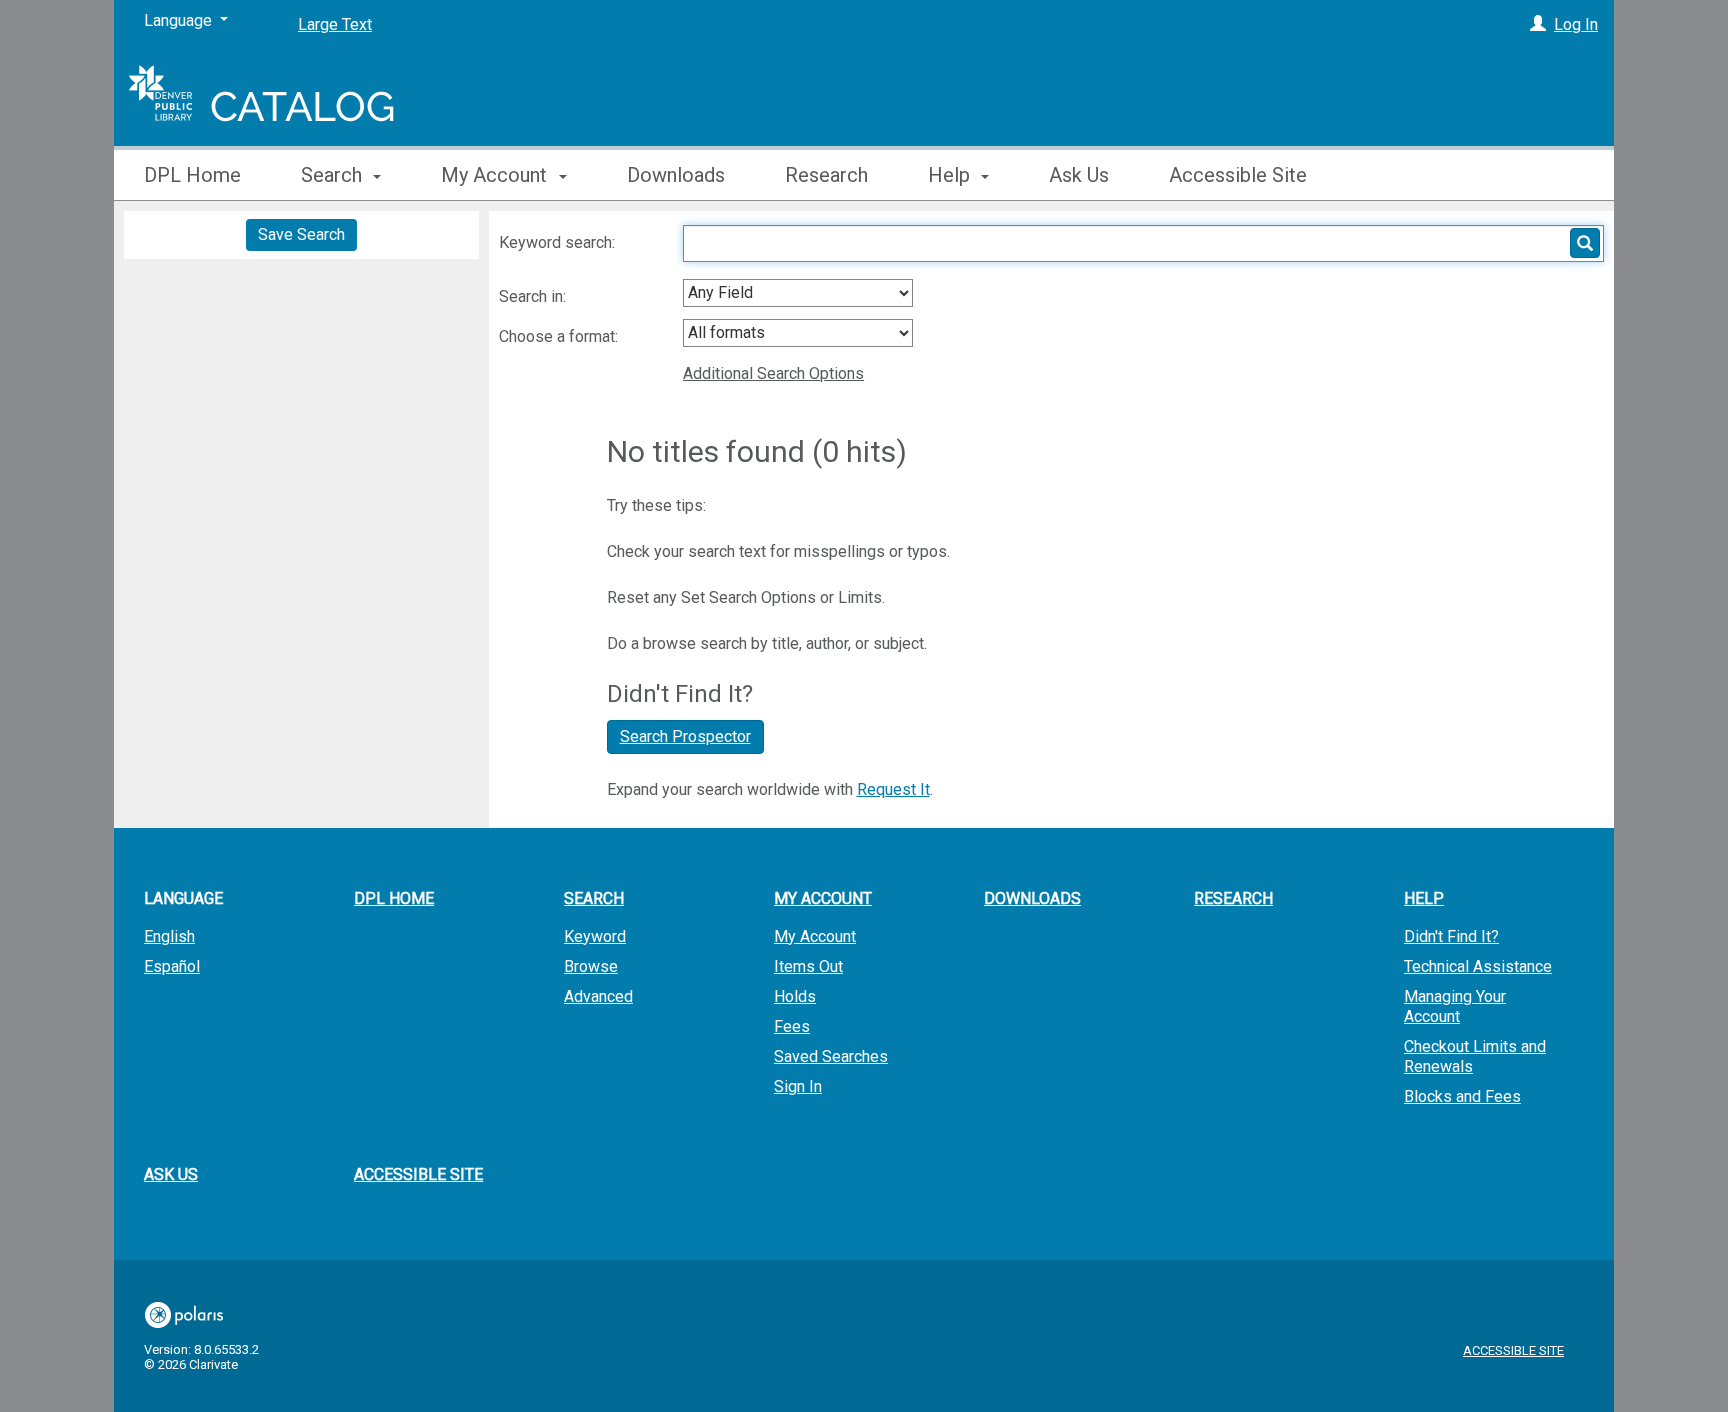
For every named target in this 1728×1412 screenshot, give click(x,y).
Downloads (676, 175)
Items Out (808, 966)
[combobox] (798, 293)
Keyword (595, 936)
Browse (591, 966)
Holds (795, 996)
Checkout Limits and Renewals (1475, 1056)
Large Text (335, 24)
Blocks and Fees (1462, 1096)
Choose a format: (560, 336)
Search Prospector (685, 736)
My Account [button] (496, 175)
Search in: (534, 296)
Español (172, 966)
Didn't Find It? (1451, 936)
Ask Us (1079, 175)
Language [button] (183, 898)
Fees (792, 1026)
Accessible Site (1238, 175)
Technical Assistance (1478, 966)
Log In (1576, 24)
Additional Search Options (773, 373)
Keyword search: (559, 242)
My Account (815, 936)
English (169, 936)
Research (826, 175)
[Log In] (1538, 24)
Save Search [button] (301, 234)
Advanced (598, 996)
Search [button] (334, 175)
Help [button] (951, 175)
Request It (893, 789)
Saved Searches (831, 1056)
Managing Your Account (1455, 1006)
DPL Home (192, 175)
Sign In (798, 1086)
